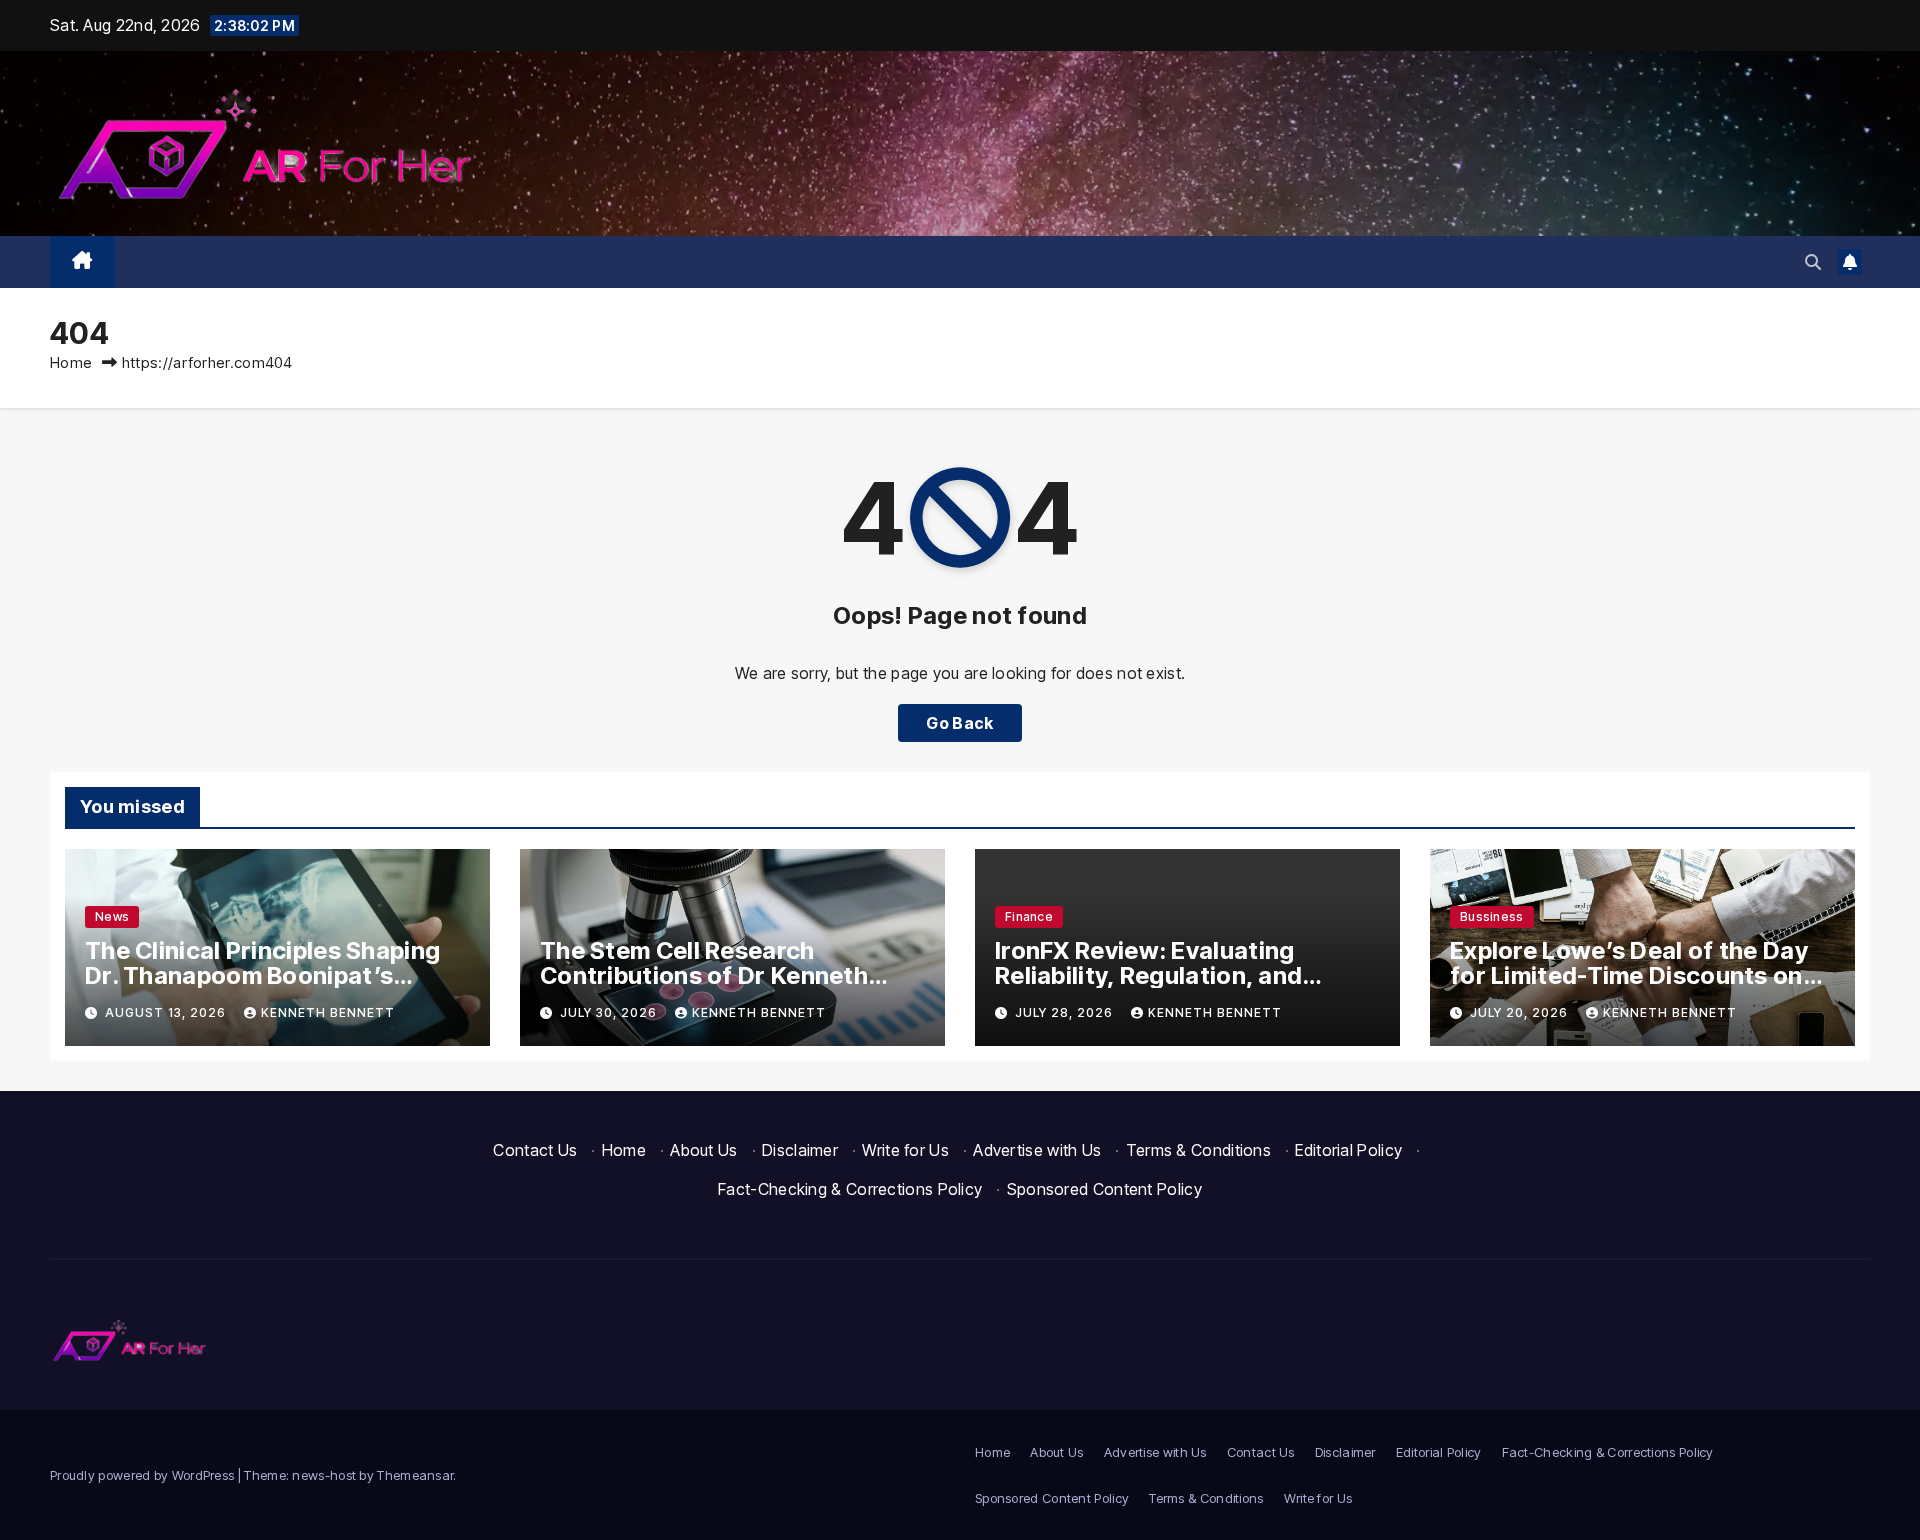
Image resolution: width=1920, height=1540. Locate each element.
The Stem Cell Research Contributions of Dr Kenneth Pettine (704, 975)
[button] (1813, 262)
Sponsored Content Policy (1104, 1189)
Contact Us (535, 1150)
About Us (703, 1150)
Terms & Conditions (1198, 1150)
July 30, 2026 (610, 1012)
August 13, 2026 (167, 1012)
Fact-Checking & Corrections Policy (850, 1189)
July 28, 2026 (1066, 1012)
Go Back (959, 723)
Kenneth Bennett (328, 1012)
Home (71, 362)
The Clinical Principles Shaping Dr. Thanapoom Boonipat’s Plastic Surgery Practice (262, 975)
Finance (1029, 916)
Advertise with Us (1037, 1150)
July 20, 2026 (1521, 1012)
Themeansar (415, 1475)
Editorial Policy (1348, 1150)
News (112, 916)
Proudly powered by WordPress (144, 1475)
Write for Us (905, 1150)
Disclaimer (800, 1150)
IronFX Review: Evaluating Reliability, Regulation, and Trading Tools (1148, 975)
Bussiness (1492, 916)
